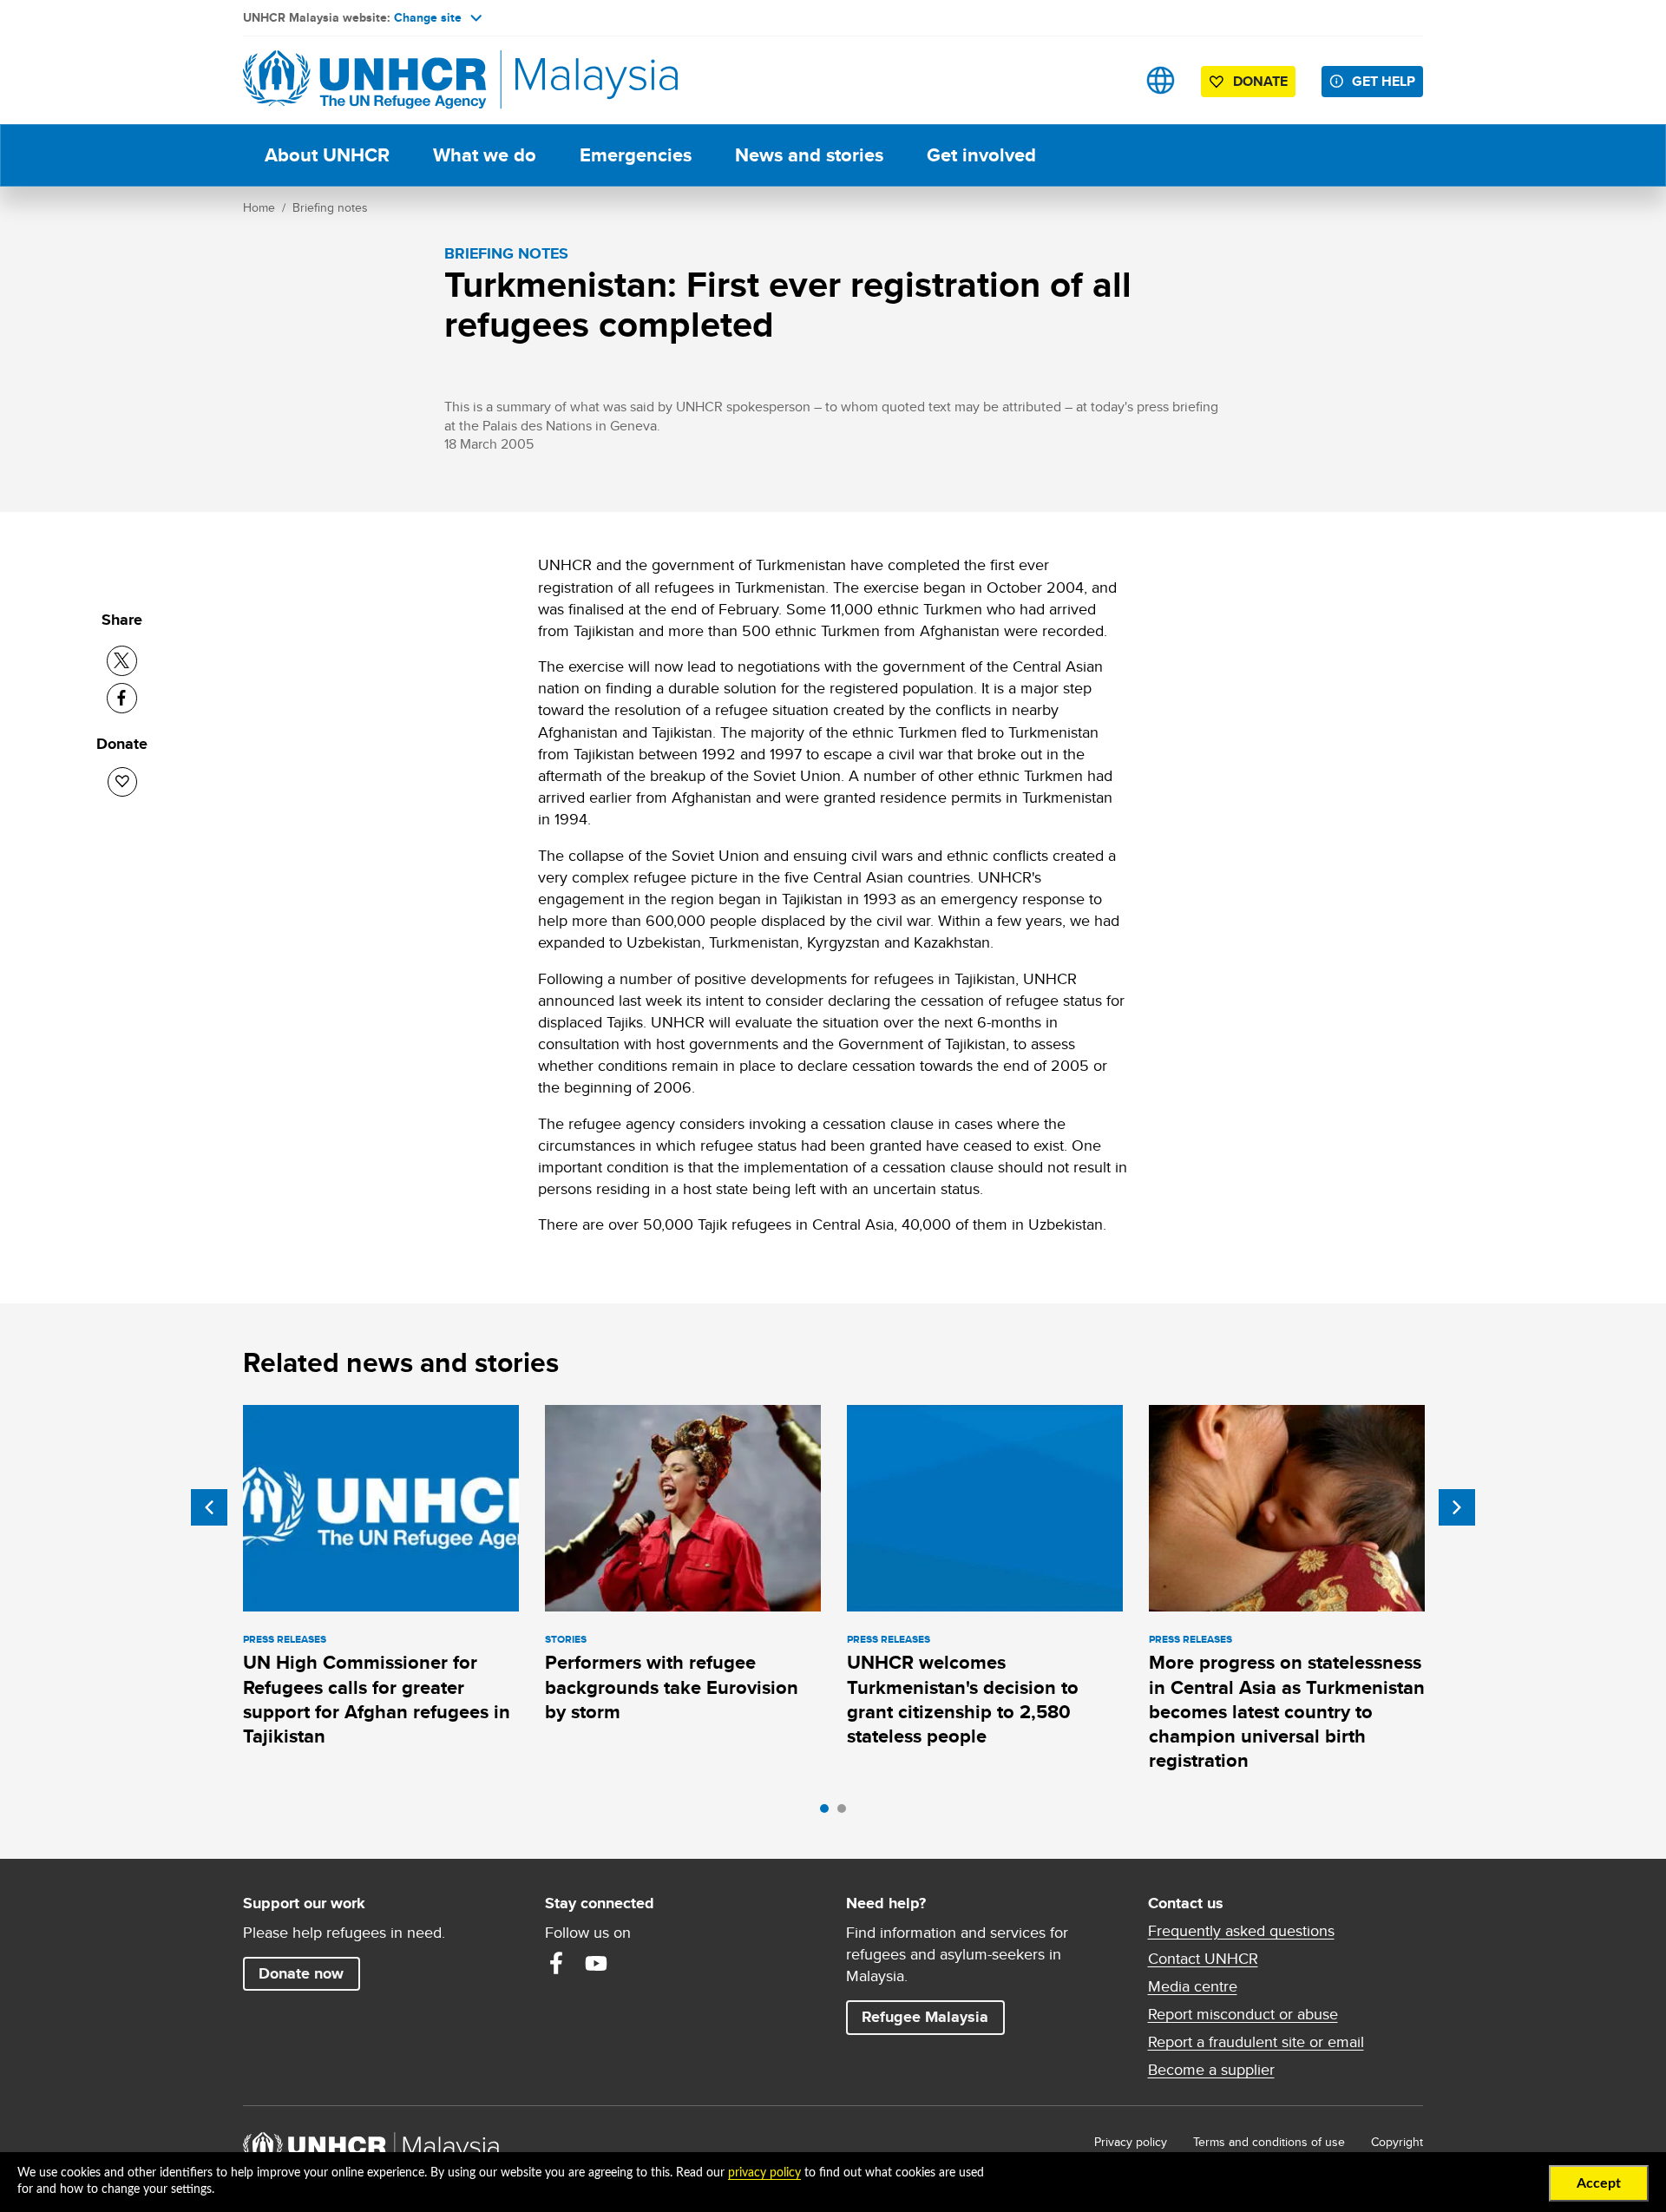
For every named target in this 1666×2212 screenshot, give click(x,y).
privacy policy (764, 2173)
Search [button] (1106, 80)
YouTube (596, 1963)
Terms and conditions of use (1269, 2142)
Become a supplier (1211, 2070)
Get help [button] (1387, 81)
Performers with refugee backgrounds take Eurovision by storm (672, 1687)
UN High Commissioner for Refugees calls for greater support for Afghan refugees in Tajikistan (377, 1699)
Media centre (1193, 1986)
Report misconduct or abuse (1243, 2014)
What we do (485, 155)
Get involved (981, 155)
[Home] (364, 80)
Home (259, 207)
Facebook (556, 1963)
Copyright (1397, 2142)
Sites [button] (1161, 80)
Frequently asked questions (1241, 1931)
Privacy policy (1131, 2142)
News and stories (809, 155)
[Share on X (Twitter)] (122, 661)
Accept (1599, 2183)
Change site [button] (428, 17)
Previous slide (209, 1507)
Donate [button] (1260, 81)
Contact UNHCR (1203, 1959)
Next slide (1457, 1507)
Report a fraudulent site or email (1256, 2042)
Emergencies (636, 155)
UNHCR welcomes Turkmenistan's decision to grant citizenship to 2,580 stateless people (963, 1699)
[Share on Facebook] (122, 698)
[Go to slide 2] (846, 1813)
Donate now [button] (301, 1973)
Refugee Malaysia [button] (933, 2016)
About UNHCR (327, 155)
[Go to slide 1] (829, 1813)
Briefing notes (330, 207)
